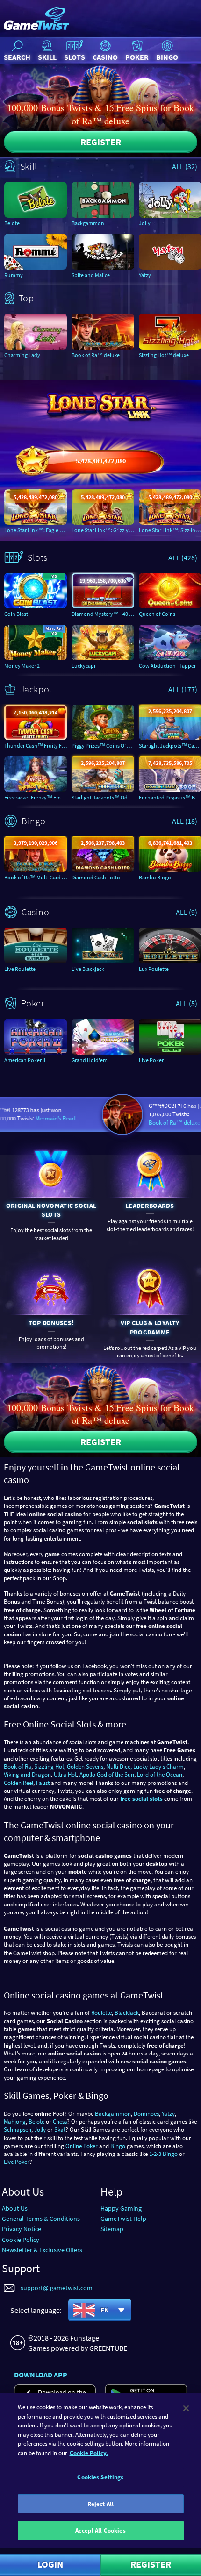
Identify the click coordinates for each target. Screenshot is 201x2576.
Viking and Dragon (27, 1774)
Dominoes (146, 2114)
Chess (60, 2122)
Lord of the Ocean (160, 1774)
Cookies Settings (100, 2477)
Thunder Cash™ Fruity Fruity (36, 746)
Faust (43, 1783)
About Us (15, 2208)
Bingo (167, 57)
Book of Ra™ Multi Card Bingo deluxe (36, 877)
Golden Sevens (85, 1766)
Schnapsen (18, 2130)
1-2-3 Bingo (163, 2154)
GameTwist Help (123, 2219)
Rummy (14, 275)
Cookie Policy (21, 2240)
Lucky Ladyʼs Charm (158, 1766)
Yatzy (168, 2114)
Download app (41, 2375)
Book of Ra (18, 1766)
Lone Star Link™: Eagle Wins (36, 530)
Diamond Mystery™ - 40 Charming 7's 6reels (103, 614)
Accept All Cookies (100, 2530)
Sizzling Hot (49, 1766)
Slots (75, 57)
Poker (137, 57)
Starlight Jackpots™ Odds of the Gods (103, 797)
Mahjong (15, 2122)
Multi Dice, (119, 1766)
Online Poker (82, 2146)
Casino (105, 57)
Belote (12, 223)
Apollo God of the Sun (107, 1774)
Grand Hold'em (90, 1060)
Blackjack (127, 2013)
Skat (60, 2130)
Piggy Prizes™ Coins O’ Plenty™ (103, 746)
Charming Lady (22, 355)
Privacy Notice (22, 2229)
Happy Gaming (121, 2208)
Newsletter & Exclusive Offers (42, 2250)
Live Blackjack (88, 969)
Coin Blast (16, 614)
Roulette (101, 2013)
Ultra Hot (65, 1774)
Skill (47, 57)
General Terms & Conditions (41, 2219)
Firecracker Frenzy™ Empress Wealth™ (36, 797)
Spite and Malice (91, 275)
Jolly (40, 2130)
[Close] (186, 2408)
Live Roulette (20, 969)
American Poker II (25, 1060)
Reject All (100, 2504)
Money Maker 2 (22, 666)
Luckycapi (83, 666)
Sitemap (112, 2229)
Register (101, 142)
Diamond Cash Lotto (96, 877)
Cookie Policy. (89, 2453)
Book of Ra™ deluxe (96, 355)
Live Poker (17, 2162)
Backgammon (88, 223)
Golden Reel (18, 1783)
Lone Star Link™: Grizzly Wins (103, 530)
